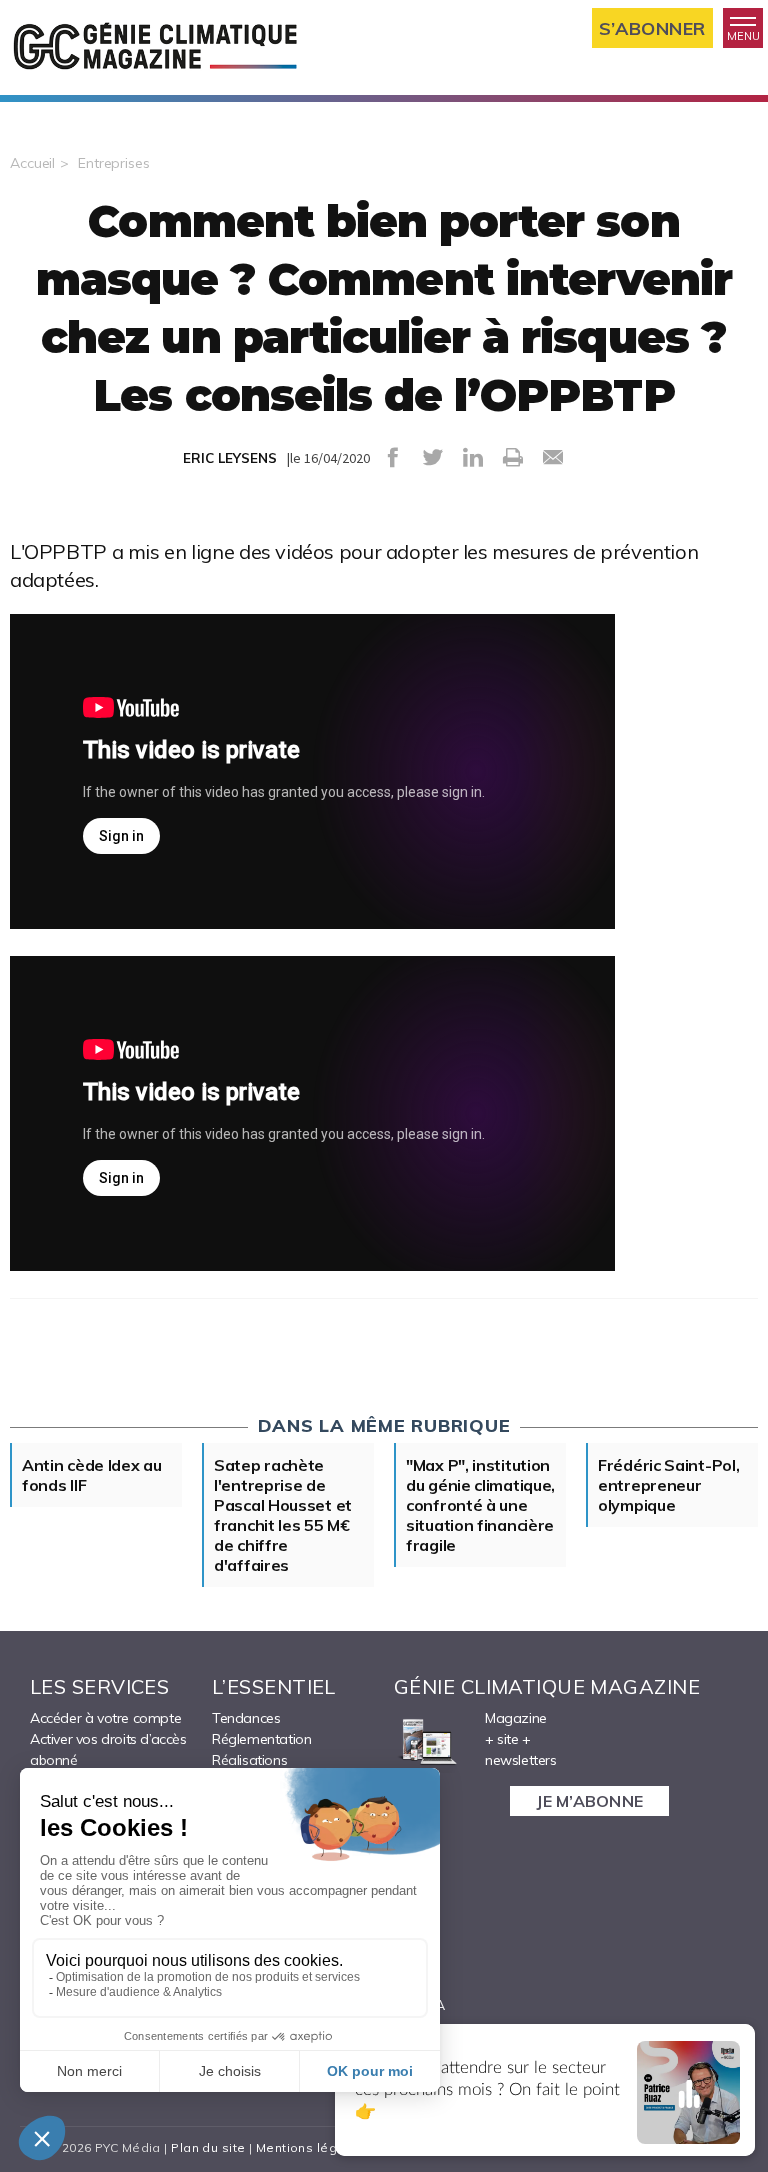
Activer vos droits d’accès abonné (108, 1749)
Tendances (246, 1718)
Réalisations (249, 1760)
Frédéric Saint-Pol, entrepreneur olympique (668, 1485)
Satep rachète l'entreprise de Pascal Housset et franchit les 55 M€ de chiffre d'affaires (283, 1515)
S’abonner (652, 28)
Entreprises (114, 163)
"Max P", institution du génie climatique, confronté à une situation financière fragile (480, 1505)
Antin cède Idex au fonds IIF (92, 1475)
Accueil (32, 163)
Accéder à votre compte (105, 1718)
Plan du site (208, 2147)
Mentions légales (310, 2147)
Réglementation (261, 1739)
